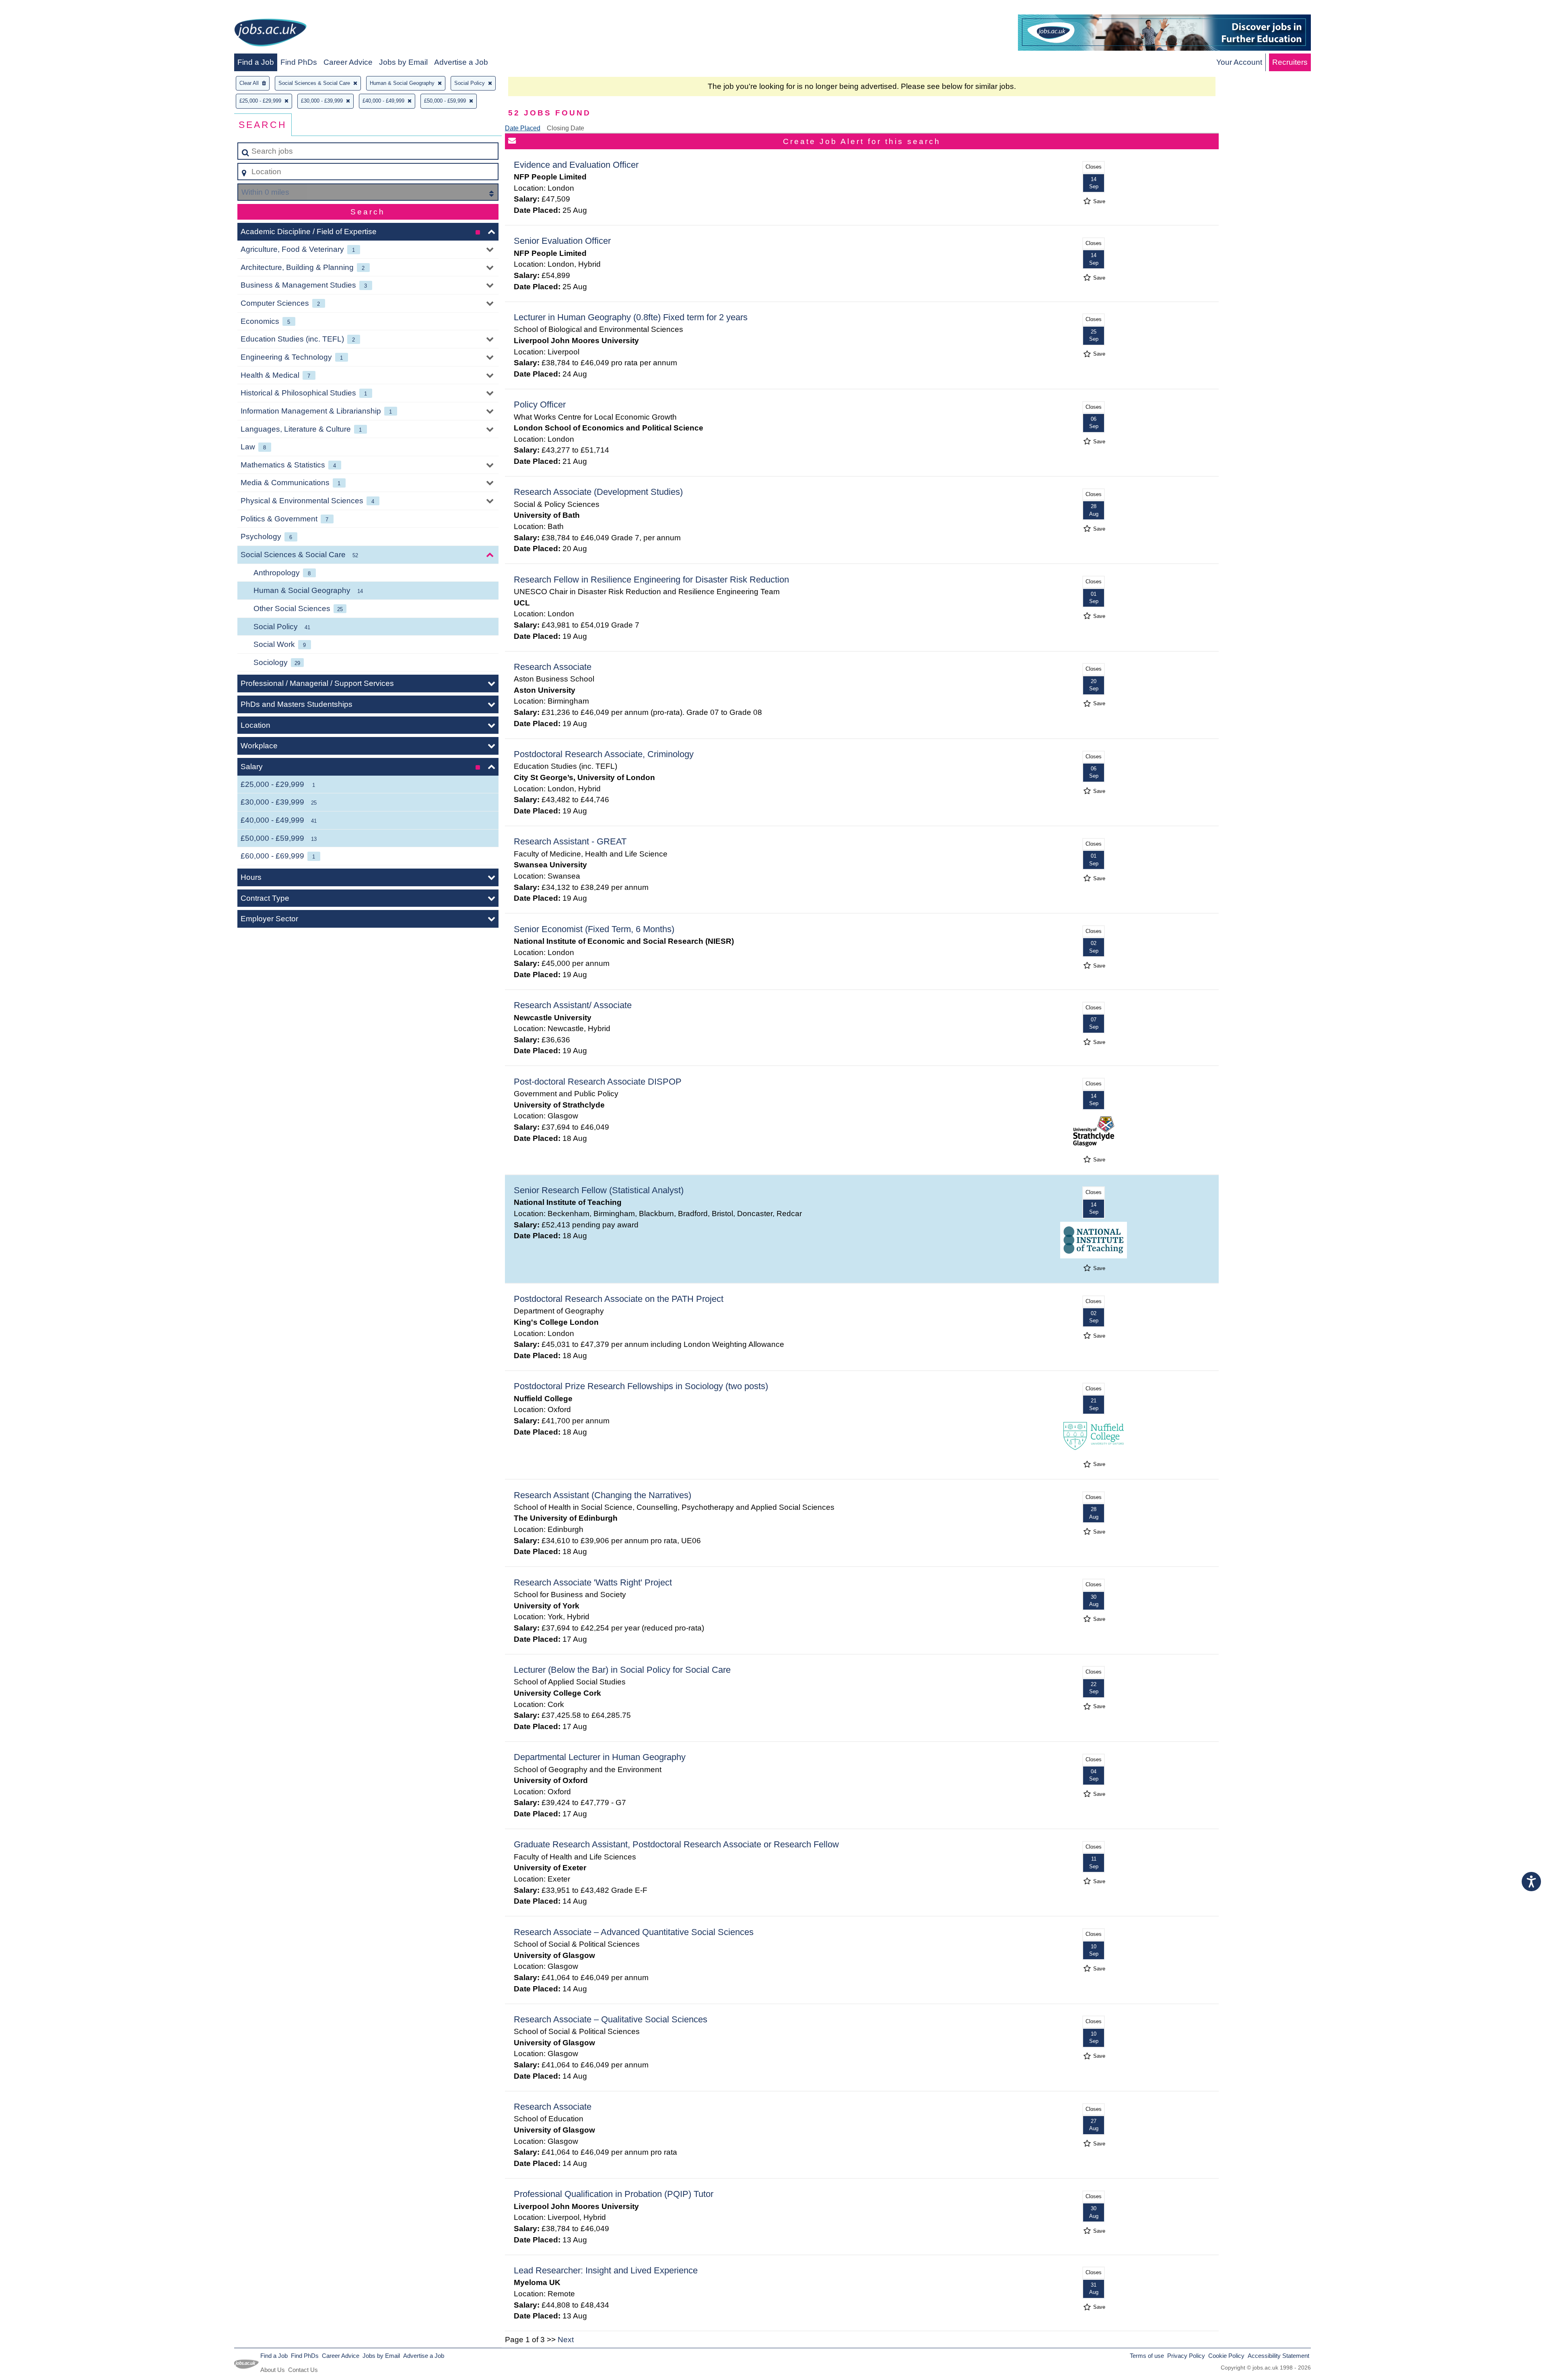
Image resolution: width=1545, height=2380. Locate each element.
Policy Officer (540, 405)
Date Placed (523, 128)
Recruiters (1290, 62)
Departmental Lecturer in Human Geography (600, 1757)
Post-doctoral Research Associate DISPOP (598, 1082)
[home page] (270, 34)
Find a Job (256, 62)
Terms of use (1147, 2356)
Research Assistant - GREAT (570, 841)
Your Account (1239, 62)
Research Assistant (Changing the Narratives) (603, 1495)
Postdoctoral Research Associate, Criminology (604, 754)
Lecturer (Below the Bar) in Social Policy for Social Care (622, 1670)
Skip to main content (38, 9)
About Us (273, 2370)
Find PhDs (299, 62)
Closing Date (565, 128)
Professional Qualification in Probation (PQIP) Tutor (614, 2194)
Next (566, 2340)
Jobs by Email (403, 62)
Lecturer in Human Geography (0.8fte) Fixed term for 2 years (631, 317)
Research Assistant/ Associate (573, 1005)
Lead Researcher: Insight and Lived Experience (606, 2270)
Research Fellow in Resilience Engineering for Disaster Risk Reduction (651, 580)
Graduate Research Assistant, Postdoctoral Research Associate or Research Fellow (676, 1844)
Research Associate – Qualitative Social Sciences (611, 2019)
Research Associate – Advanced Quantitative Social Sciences (634, 1932)
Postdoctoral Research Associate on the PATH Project (619, 1299)
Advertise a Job (461, 62)
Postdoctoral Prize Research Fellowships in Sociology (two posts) (641, 1386)
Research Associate (553, 667)
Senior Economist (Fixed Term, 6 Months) (594, 929)
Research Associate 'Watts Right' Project (593, 1582)
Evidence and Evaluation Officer (576, 165)
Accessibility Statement (1278, 2356)
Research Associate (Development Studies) (598, 492)
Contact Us (303, 2370)
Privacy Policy (1186, 2356)
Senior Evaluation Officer (562, 241)
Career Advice (348, 62)
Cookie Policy (1226, 2356)
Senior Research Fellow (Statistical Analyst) (599, 1190)
